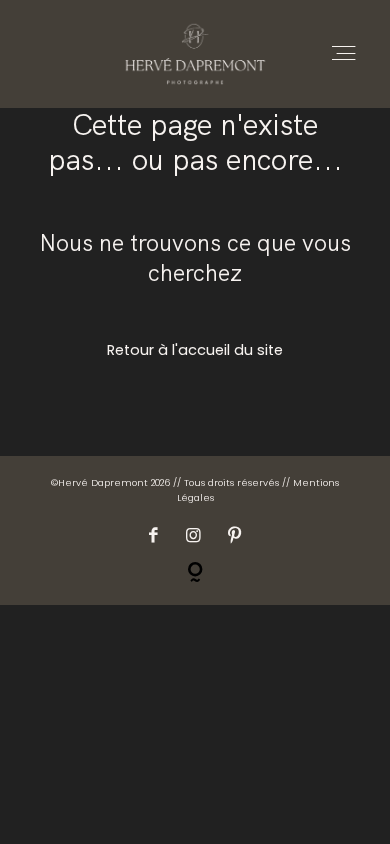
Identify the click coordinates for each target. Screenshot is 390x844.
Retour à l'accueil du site (195, 350)
